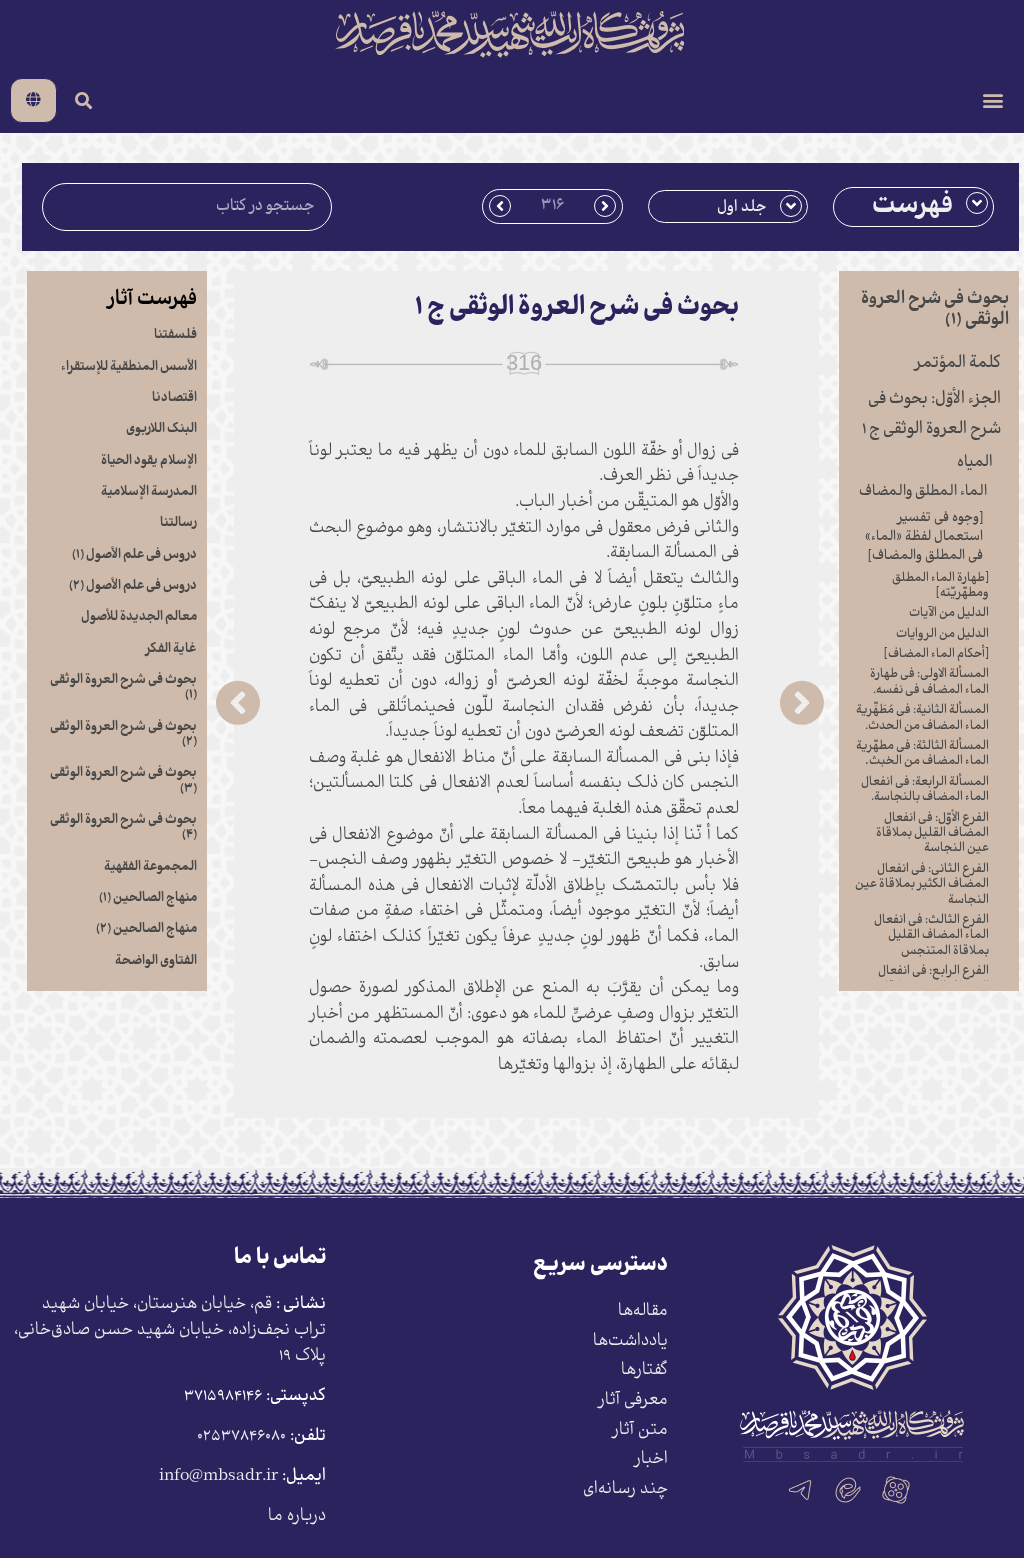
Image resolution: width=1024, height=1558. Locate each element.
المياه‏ (975, 462)
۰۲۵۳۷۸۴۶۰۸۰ (241, 1436)
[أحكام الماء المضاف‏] (936, 654)
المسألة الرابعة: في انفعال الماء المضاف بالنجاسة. (925, 790)
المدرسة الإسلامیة (149, 492)
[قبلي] (672, 702)
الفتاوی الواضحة (156, 961)
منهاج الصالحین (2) (146, 929)
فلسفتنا (175, 335)
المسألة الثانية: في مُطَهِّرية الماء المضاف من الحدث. (922, 718)
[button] (992, 100)
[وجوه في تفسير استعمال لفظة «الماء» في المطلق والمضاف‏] (924, 537)
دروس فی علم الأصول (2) (133, 586)
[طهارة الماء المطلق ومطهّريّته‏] (940, 586)
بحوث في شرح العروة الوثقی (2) (123, 734)
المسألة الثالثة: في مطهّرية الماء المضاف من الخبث (922, 754)
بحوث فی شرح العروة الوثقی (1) (935, 309)
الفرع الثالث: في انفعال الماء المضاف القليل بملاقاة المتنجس (931, 936)
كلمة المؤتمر (957, 363)
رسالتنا (178, 523)
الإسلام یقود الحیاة (149, 461)
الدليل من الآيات (949, 613)
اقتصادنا (174, 398)
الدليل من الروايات (942, 634)
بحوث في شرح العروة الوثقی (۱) (123, 687)
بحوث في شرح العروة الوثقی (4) (123, 827)
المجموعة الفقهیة (150, 867)
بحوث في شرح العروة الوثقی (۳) (123, 780)
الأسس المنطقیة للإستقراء (129, 367)
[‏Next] (368, 702)
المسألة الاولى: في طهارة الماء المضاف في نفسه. (929, 682)
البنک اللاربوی (161, 429)
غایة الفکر (171, 649)
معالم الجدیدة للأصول (139, 617)
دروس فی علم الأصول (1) (134, 555)
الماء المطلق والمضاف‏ (923, 492)
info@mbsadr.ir (218, 1476)
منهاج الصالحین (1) (148, 898)
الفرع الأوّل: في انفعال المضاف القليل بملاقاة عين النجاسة (932, 834)
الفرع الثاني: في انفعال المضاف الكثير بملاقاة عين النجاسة (922, 885)
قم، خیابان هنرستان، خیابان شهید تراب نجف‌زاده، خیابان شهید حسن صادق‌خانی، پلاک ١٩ (170, 1330)
